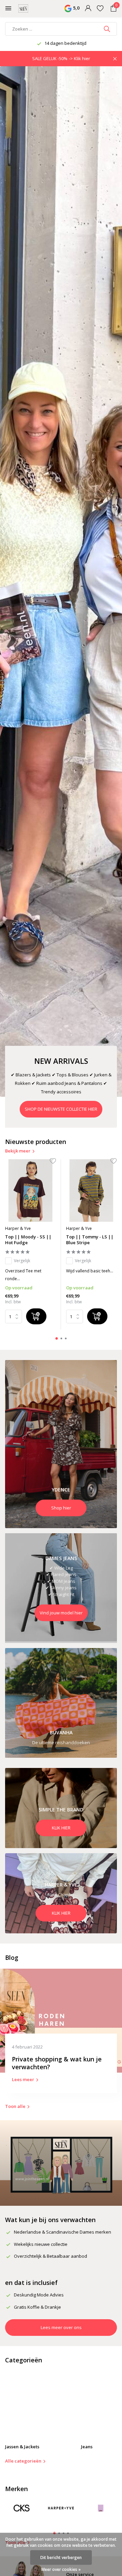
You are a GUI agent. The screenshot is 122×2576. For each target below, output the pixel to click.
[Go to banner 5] (61, 1893)
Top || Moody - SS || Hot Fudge (28, 1240)
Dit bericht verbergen (61, 2557)
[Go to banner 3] (61, 1703)
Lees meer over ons (61, 2327)
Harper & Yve (18, 1228)
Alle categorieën (23, 2461)
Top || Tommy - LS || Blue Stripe (90, 1240)
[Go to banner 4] (61, 1808)
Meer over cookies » (61, 2569)
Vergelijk (22, 1261)
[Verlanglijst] (100, 9)
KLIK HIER (61, 1828)
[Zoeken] (108, 29)
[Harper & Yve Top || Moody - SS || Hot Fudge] (30, 1191)
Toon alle (15, 2106)
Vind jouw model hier (61, 1613)
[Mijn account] (88, 9)
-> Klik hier (79, 58)
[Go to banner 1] (61, 1444)
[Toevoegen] (36, 1316)
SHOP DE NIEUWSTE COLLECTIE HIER (61, 1109)
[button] (57, 1338)
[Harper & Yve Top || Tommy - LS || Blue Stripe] (91, 1191)
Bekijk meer (18, 1151)
